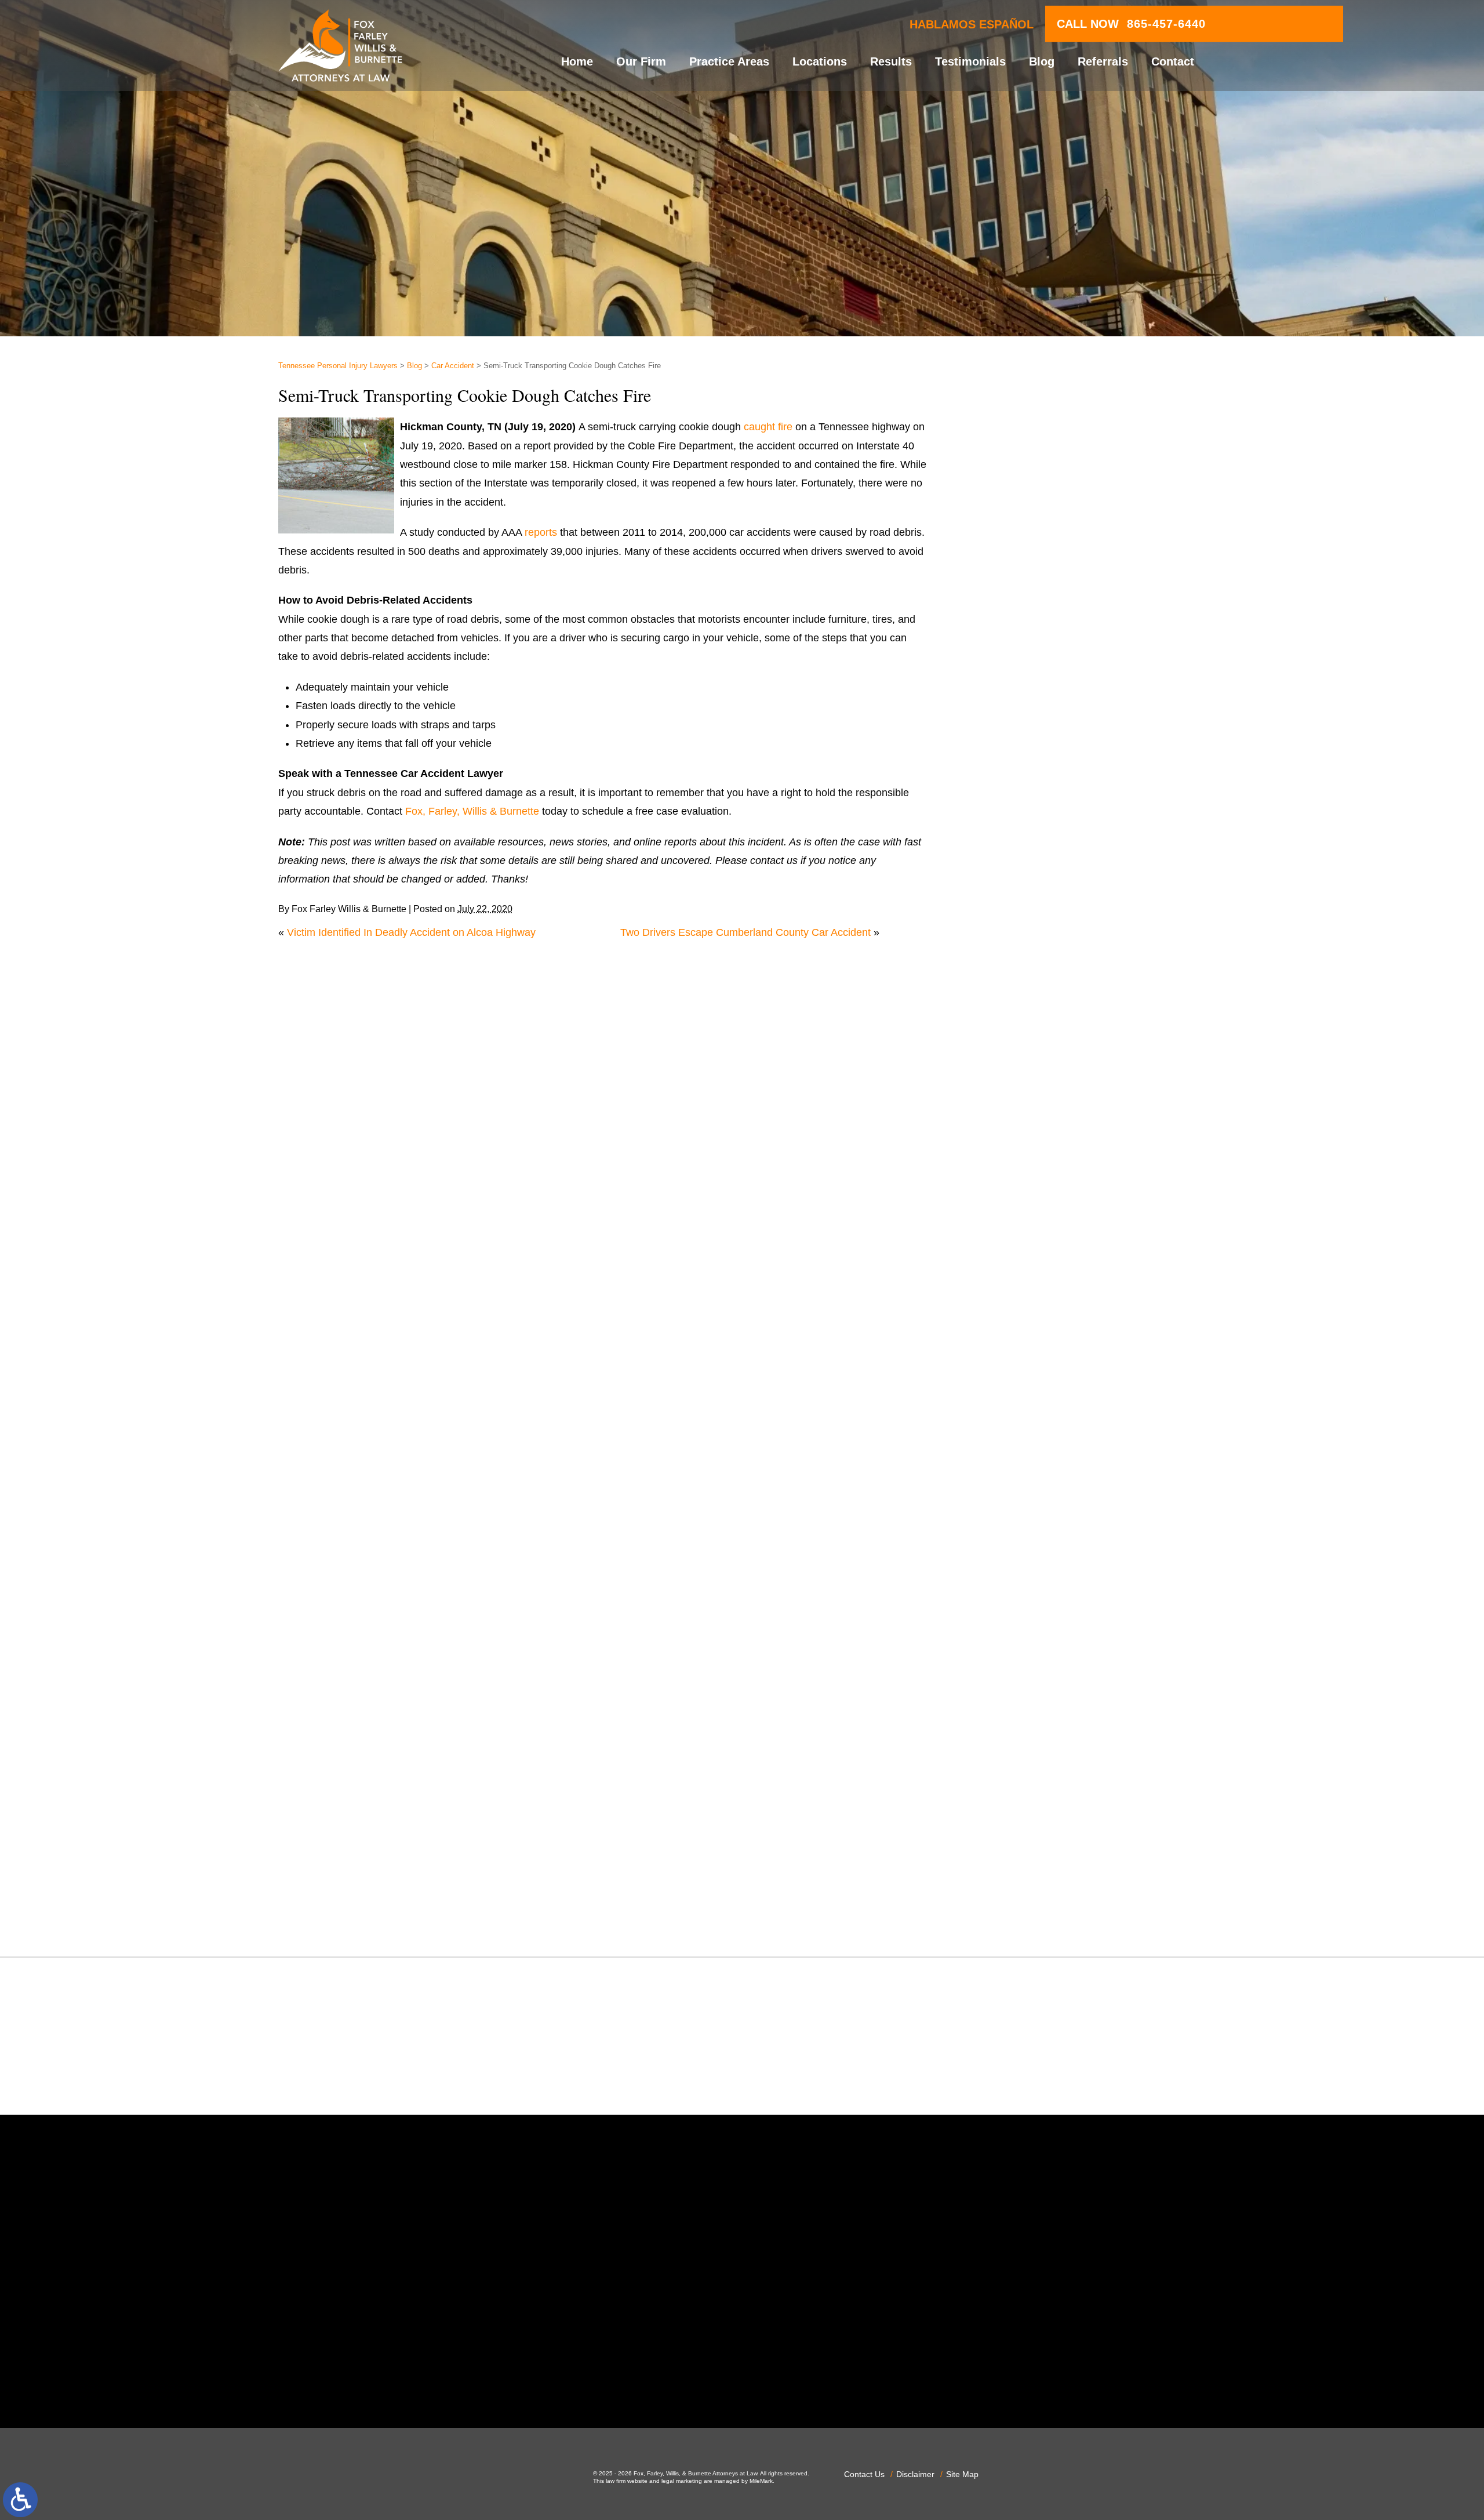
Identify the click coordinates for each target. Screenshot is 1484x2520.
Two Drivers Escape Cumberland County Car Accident (745, 932)
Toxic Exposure (1021, 1818)
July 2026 (1008, 854)
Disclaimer (915, 2474)
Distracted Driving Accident (1048, 1217)
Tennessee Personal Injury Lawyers (338, 366)
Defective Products (1029, 1199)
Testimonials (970, 61)
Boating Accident (1024, 1067)
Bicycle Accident (1023, 1048)
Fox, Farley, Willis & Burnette (472, 811)
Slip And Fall (1014, 1743)
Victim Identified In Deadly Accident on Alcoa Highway (411, 932)
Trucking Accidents (1029, 1855)
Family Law (1012, 1330)
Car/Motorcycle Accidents (1044, 1123)
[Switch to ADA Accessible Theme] (20, 2500)
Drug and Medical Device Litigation (1066, 1273)
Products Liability (1025, 1705)
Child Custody (1018, 1349)
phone (492, 2378)
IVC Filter (1007, 1443)
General (1004, 1386)
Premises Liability (1026, 1668)
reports (541, 532)
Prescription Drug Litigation (1048, 1687)
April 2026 (1009, 910)
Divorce (1003, 1236)
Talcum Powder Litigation (1043, 1799)
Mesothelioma (1018, 1480)
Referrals (1103, 61)
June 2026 (1010, 873)
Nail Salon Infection (1030, 1517)
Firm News (1010, 1367)
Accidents (1008, 1011)
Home (577, 61)
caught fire (768, 427)
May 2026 (1008, 891)
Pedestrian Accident (1032, 1593)
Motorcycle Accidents (1034, 1499)
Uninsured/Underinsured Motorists (1065, 1875)
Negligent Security (1028, 1537)
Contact (1173, 61)
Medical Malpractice (1032, 1461)
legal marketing (682, 2481)
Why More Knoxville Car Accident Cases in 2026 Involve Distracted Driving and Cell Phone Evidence (1095, 711)
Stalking (1004, 1781)
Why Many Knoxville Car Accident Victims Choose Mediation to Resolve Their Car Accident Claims (1082, 524)
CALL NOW (1131, 24)
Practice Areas (729, 61)
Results (891, 61)
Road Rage (1012, 1724)
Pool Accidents (1020, 1630)
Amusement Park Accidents (1049, 1029)
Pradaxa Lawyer (1023, 1649)
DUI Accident (1016, 1292)
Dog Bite (1005, 1255)
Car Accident (453, 366)
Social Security (1020, 1762)
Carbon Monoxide (1027, 1142)
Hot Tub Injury (1018, 1424)
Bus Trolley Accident (1032, 1085)
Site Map (962, 2474)
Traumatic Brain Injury (1036, 1837)
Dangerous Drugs (1026, 1179)
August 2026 (1015, 835)
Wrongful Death (1022, 1912)
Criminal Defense (1025, 1161)
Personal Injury (1020, 1611)
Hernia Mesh (1015, 1405)
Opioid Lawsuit (1020, 1574)
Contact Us (864, 2474)
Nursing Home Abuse (1035, 1555)
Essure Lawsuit (1021, 1311)
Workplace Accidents (1034, 1893)
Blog (1042, 61)
